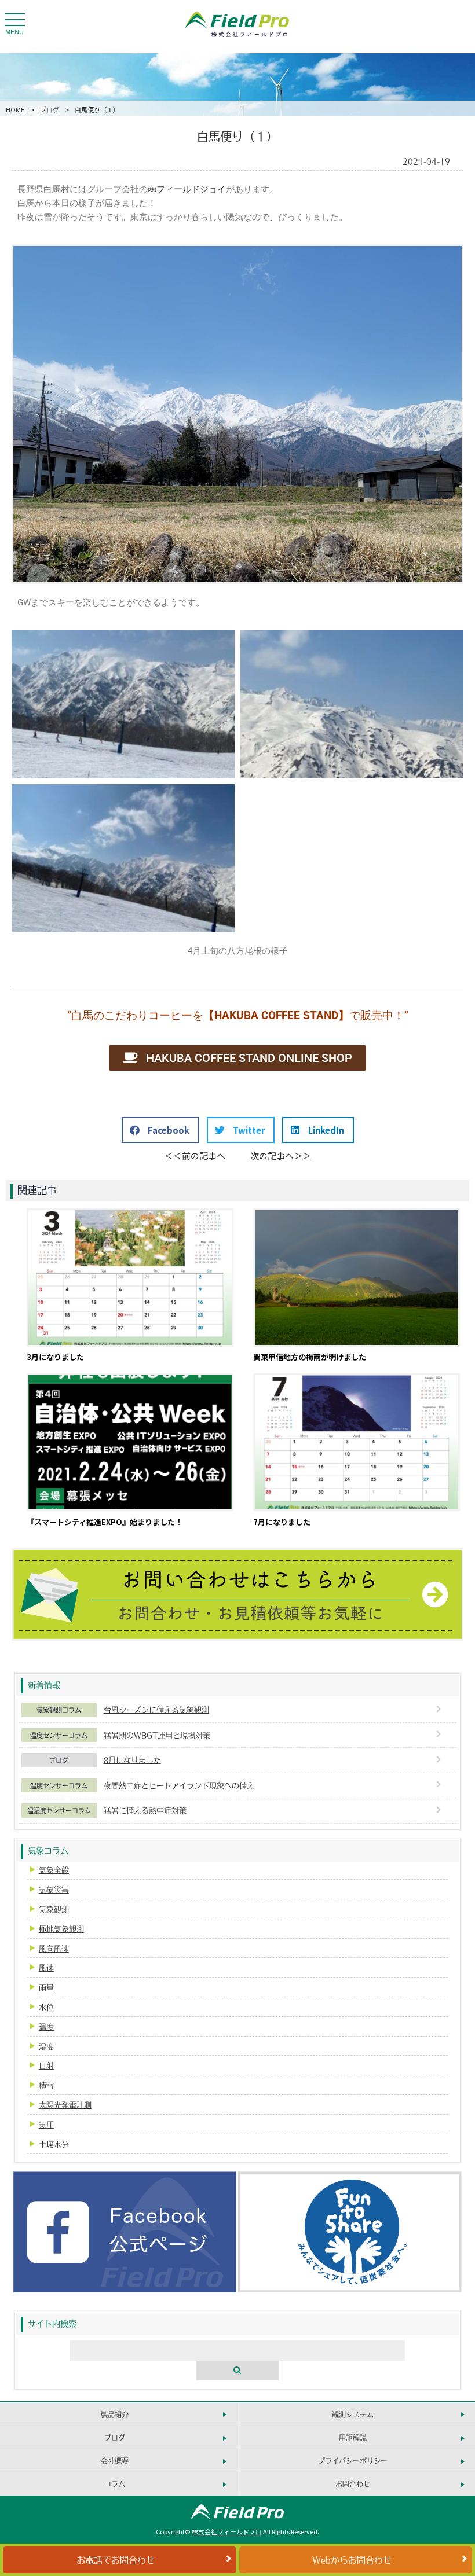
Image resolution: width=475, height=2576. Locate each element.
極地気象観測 (61, 1929)
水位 (46, 2007)
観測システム (353, 2414)
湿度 (46, 2046)
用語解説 (353, 2437)
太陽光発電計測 (65, 2105)
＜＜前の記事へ (195, 1155)
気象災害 (54, 1889)
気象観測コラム (59, 1710)
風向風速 (54, 1948)
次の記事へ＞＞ (281, 1155)
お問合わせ (353, 2484)
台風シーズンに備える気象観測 (156, 1709)
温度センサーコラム (59, 1735)
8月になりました (132, 1760)
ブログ (50, 109)
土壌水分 (54, 2144)
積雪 (46, 2085)
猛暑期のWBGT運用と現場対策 (157, 1735)
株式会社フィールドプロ (227, 2531)
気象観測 (54, 1909)
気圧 (46, 2124)
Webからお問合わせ (352, 2560)
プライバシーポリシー (353, 2461)
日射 (46, 2065)
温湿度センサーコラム (59, 1810)
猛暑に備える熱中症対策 (145, 1810)
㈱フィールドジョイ (187, 189)
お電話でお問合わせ (116, 2560)
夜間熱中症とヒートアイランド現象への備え (179, 1785)
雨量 (46, 1987)
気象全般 (54, 1870)
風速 (46, 1967)
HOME (15, 109)
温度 (46, 2026)
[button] (160, 1130)
